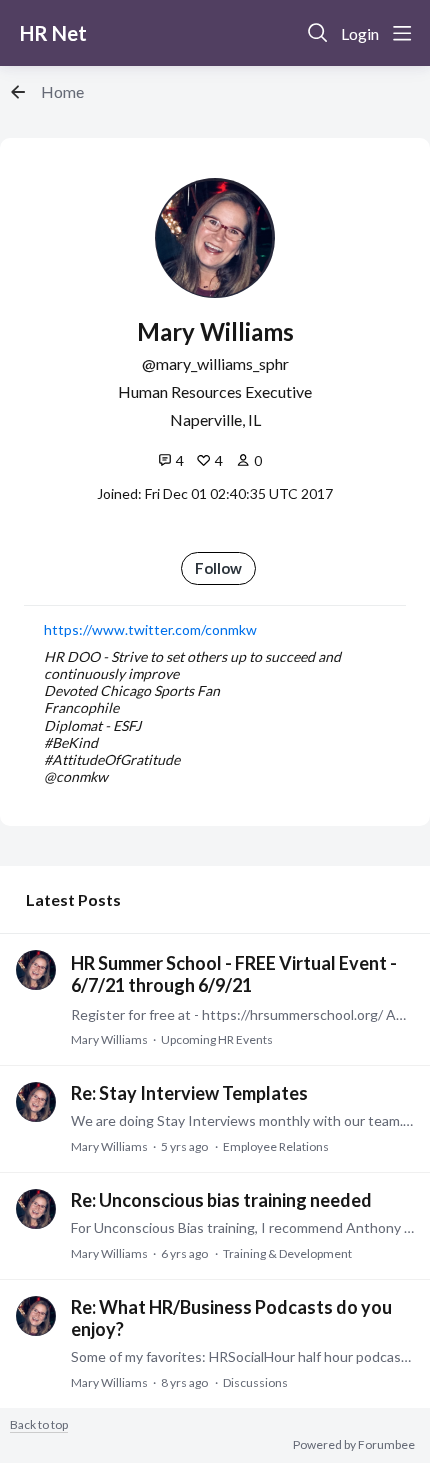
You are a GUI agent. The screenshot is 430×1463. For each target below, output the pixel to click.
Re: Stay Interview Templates (189, 1093)
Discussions (255, 1382)
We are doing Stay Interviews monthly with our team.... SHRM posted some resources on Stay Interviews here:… (242, 1120)
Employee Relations (276, 1146)
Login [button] (360, 33)
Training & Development (287, 1253)
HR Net (53, 33)
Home (62, 91)
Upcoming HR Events (217, 1039)
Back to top (39, 1425)
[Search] (318, 33)
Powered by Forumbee (354, 1445)
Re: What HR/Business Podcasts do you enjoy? (231, 1318)
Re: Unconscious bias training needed (221, 1200)
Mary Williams (109, 1039)
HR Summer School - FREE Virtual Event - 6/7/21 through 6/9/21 (234, 974)
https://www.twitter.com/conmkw (150, 629)
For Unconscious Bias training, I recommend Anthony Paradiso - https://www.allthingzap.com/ (242, 1227)
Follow (218, 568)
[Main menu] (402, 33)
